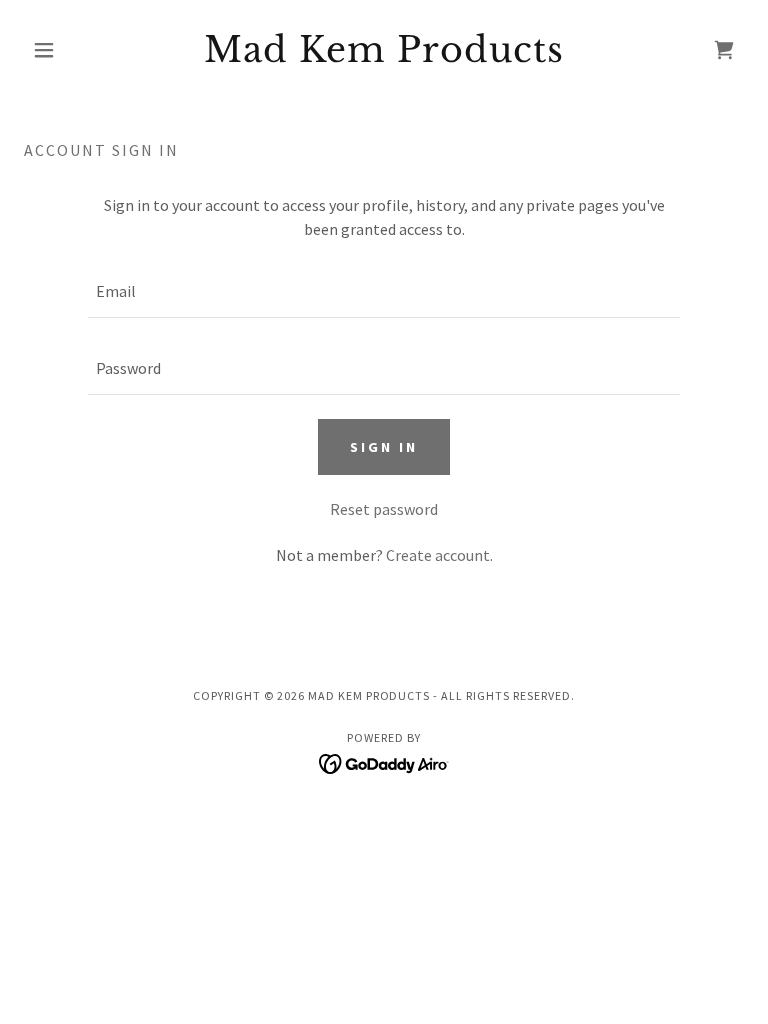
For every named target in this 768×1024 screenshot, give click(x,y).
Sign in (384, 447)
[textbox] (384, 291)
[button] (78, 50)
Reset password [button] (384, 509)
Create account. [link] (439, 555)
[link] (384, 56)
